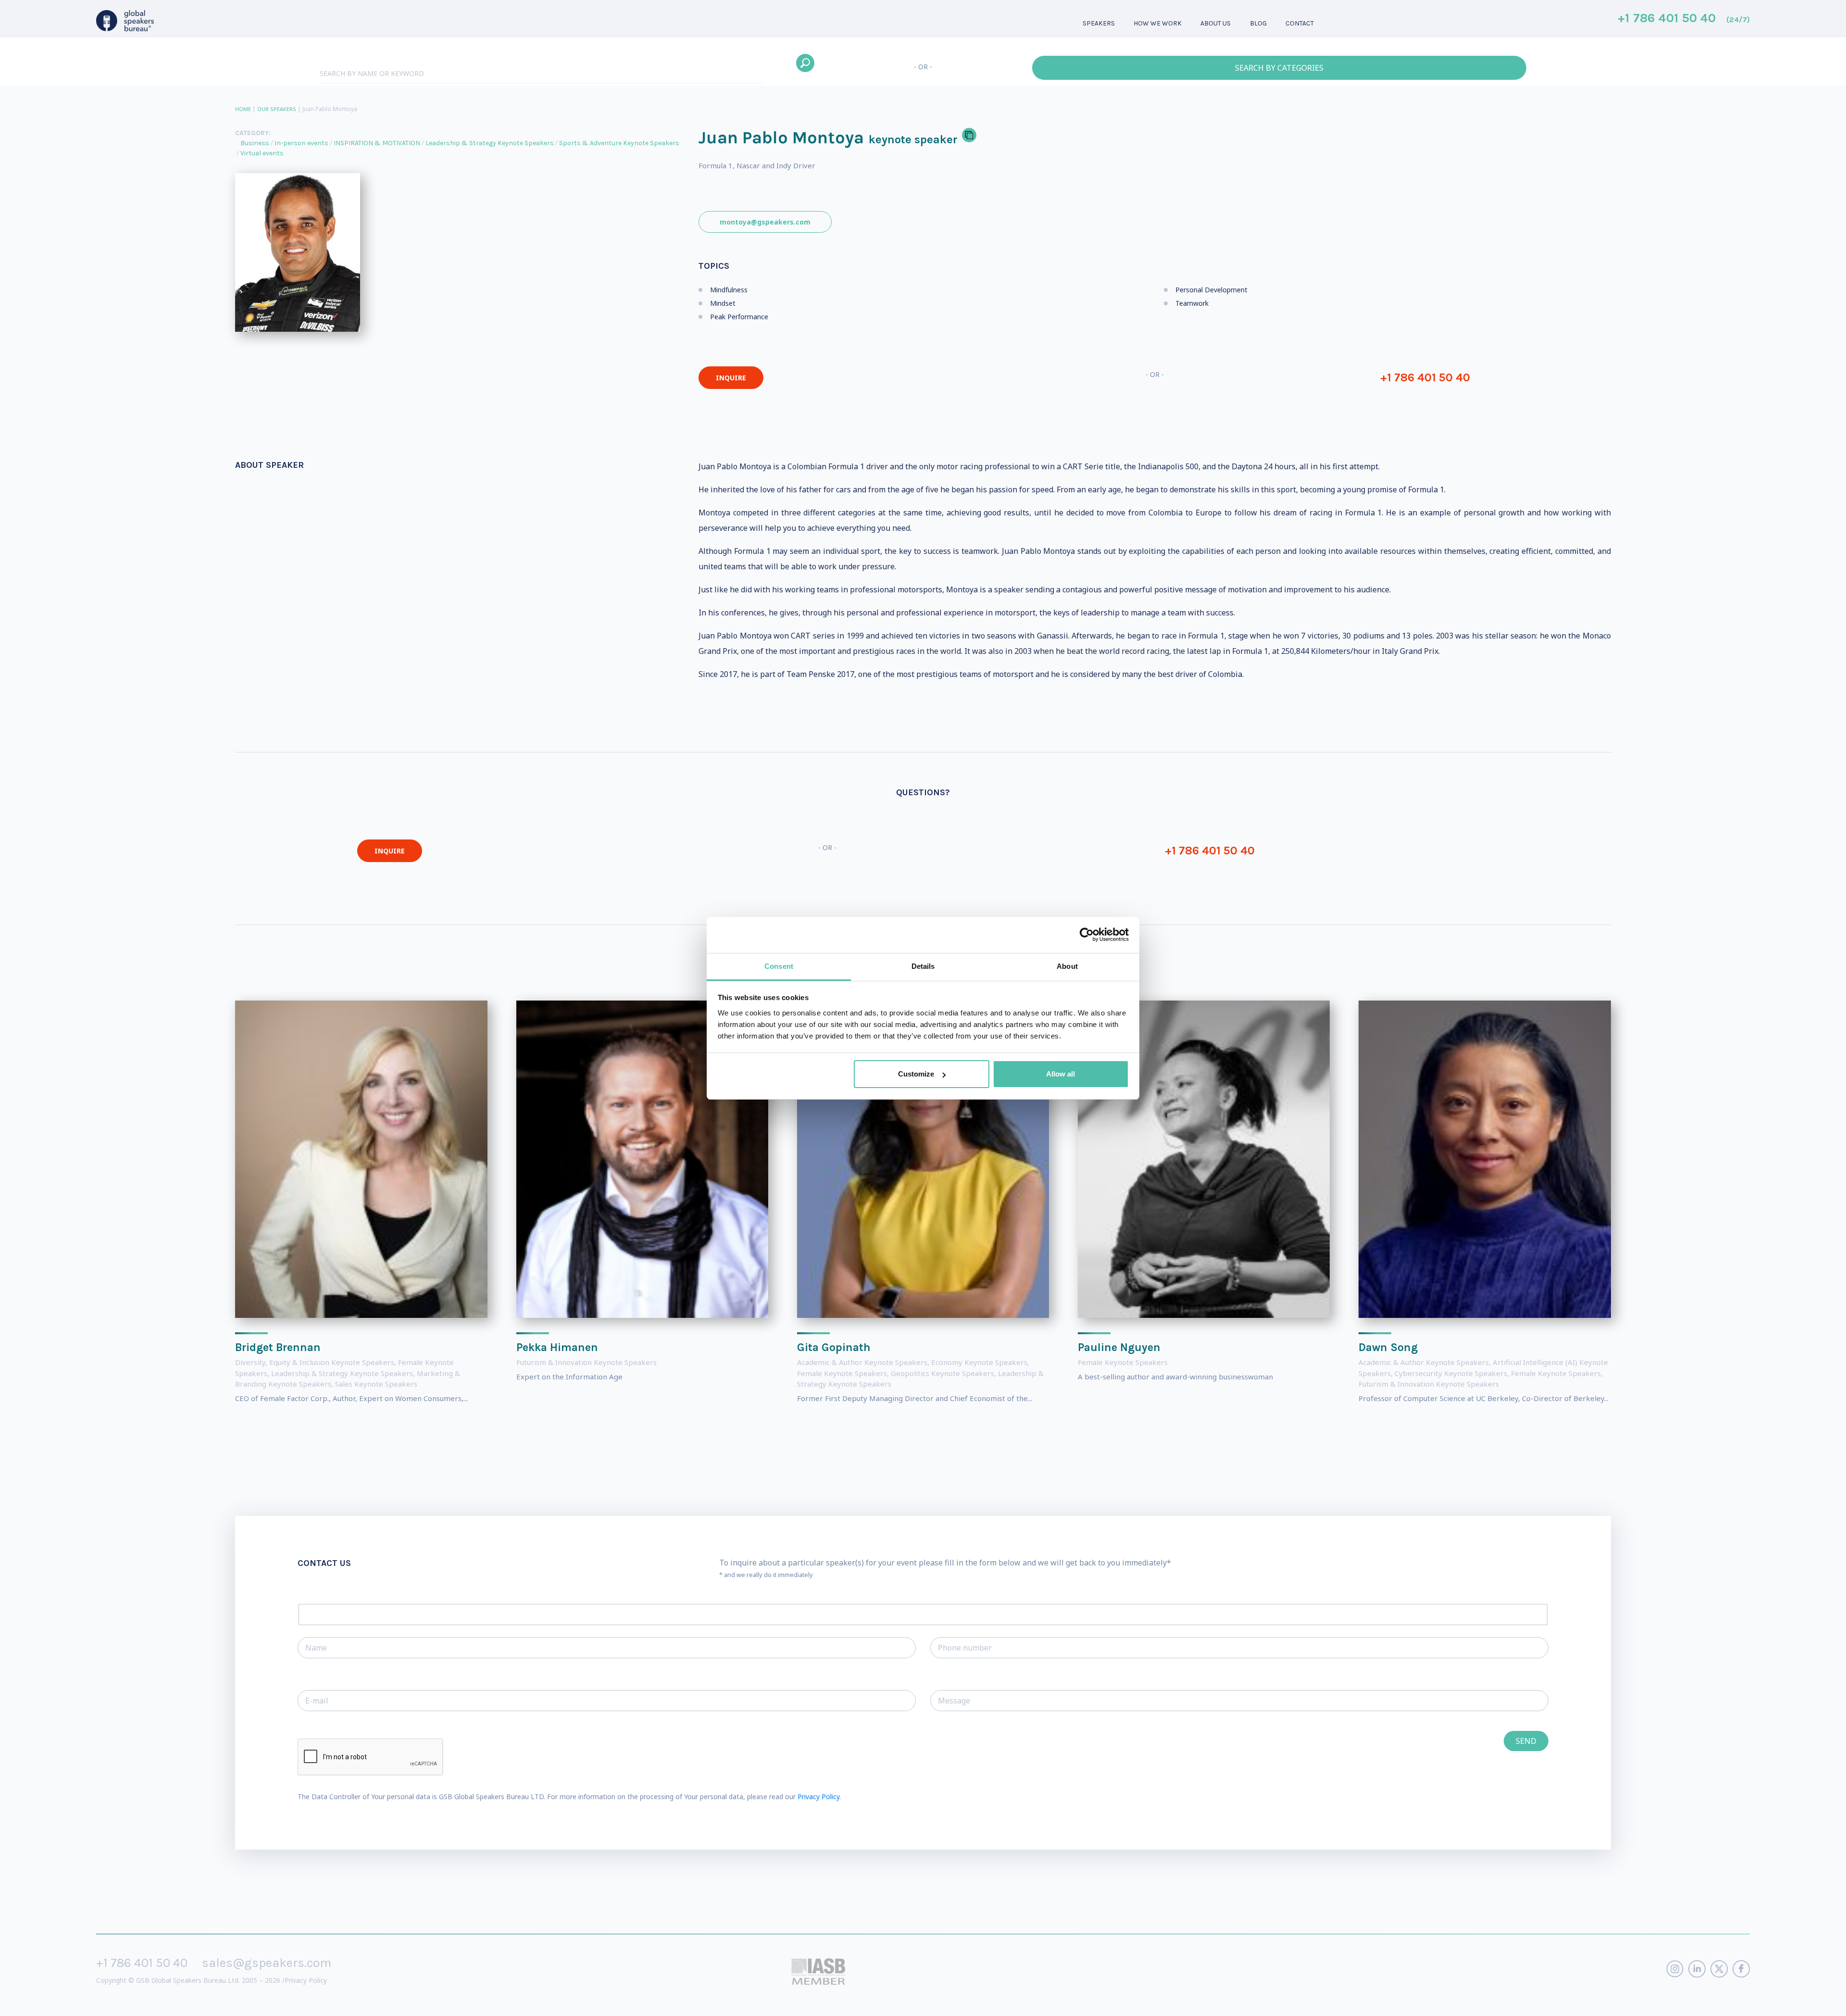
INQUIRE (731, 378)
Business (255, 143)
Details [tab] (923, 966)
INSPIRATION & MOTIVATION (377, 143)
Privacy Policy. (819, 1797)
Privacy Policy (306, 1980)
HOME (243, 109)
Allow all (1060, 1074)
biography (181, 2001)
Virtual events (262, 153)
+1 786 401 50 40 (1684, 19)
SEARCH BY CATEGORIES (1279, 68)
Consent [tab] (779, 966)
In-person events (301, 143)
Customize (916, 1074)
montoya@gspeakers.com (765, 222)
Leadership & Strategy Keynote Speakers (490, 143)
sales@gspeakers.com (267, 1963)
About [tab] (1067, 966)
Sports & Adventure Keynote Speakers (619, 143)
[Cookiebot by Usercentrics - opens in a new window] (1087, 935)
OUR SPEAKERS (277, 109)
